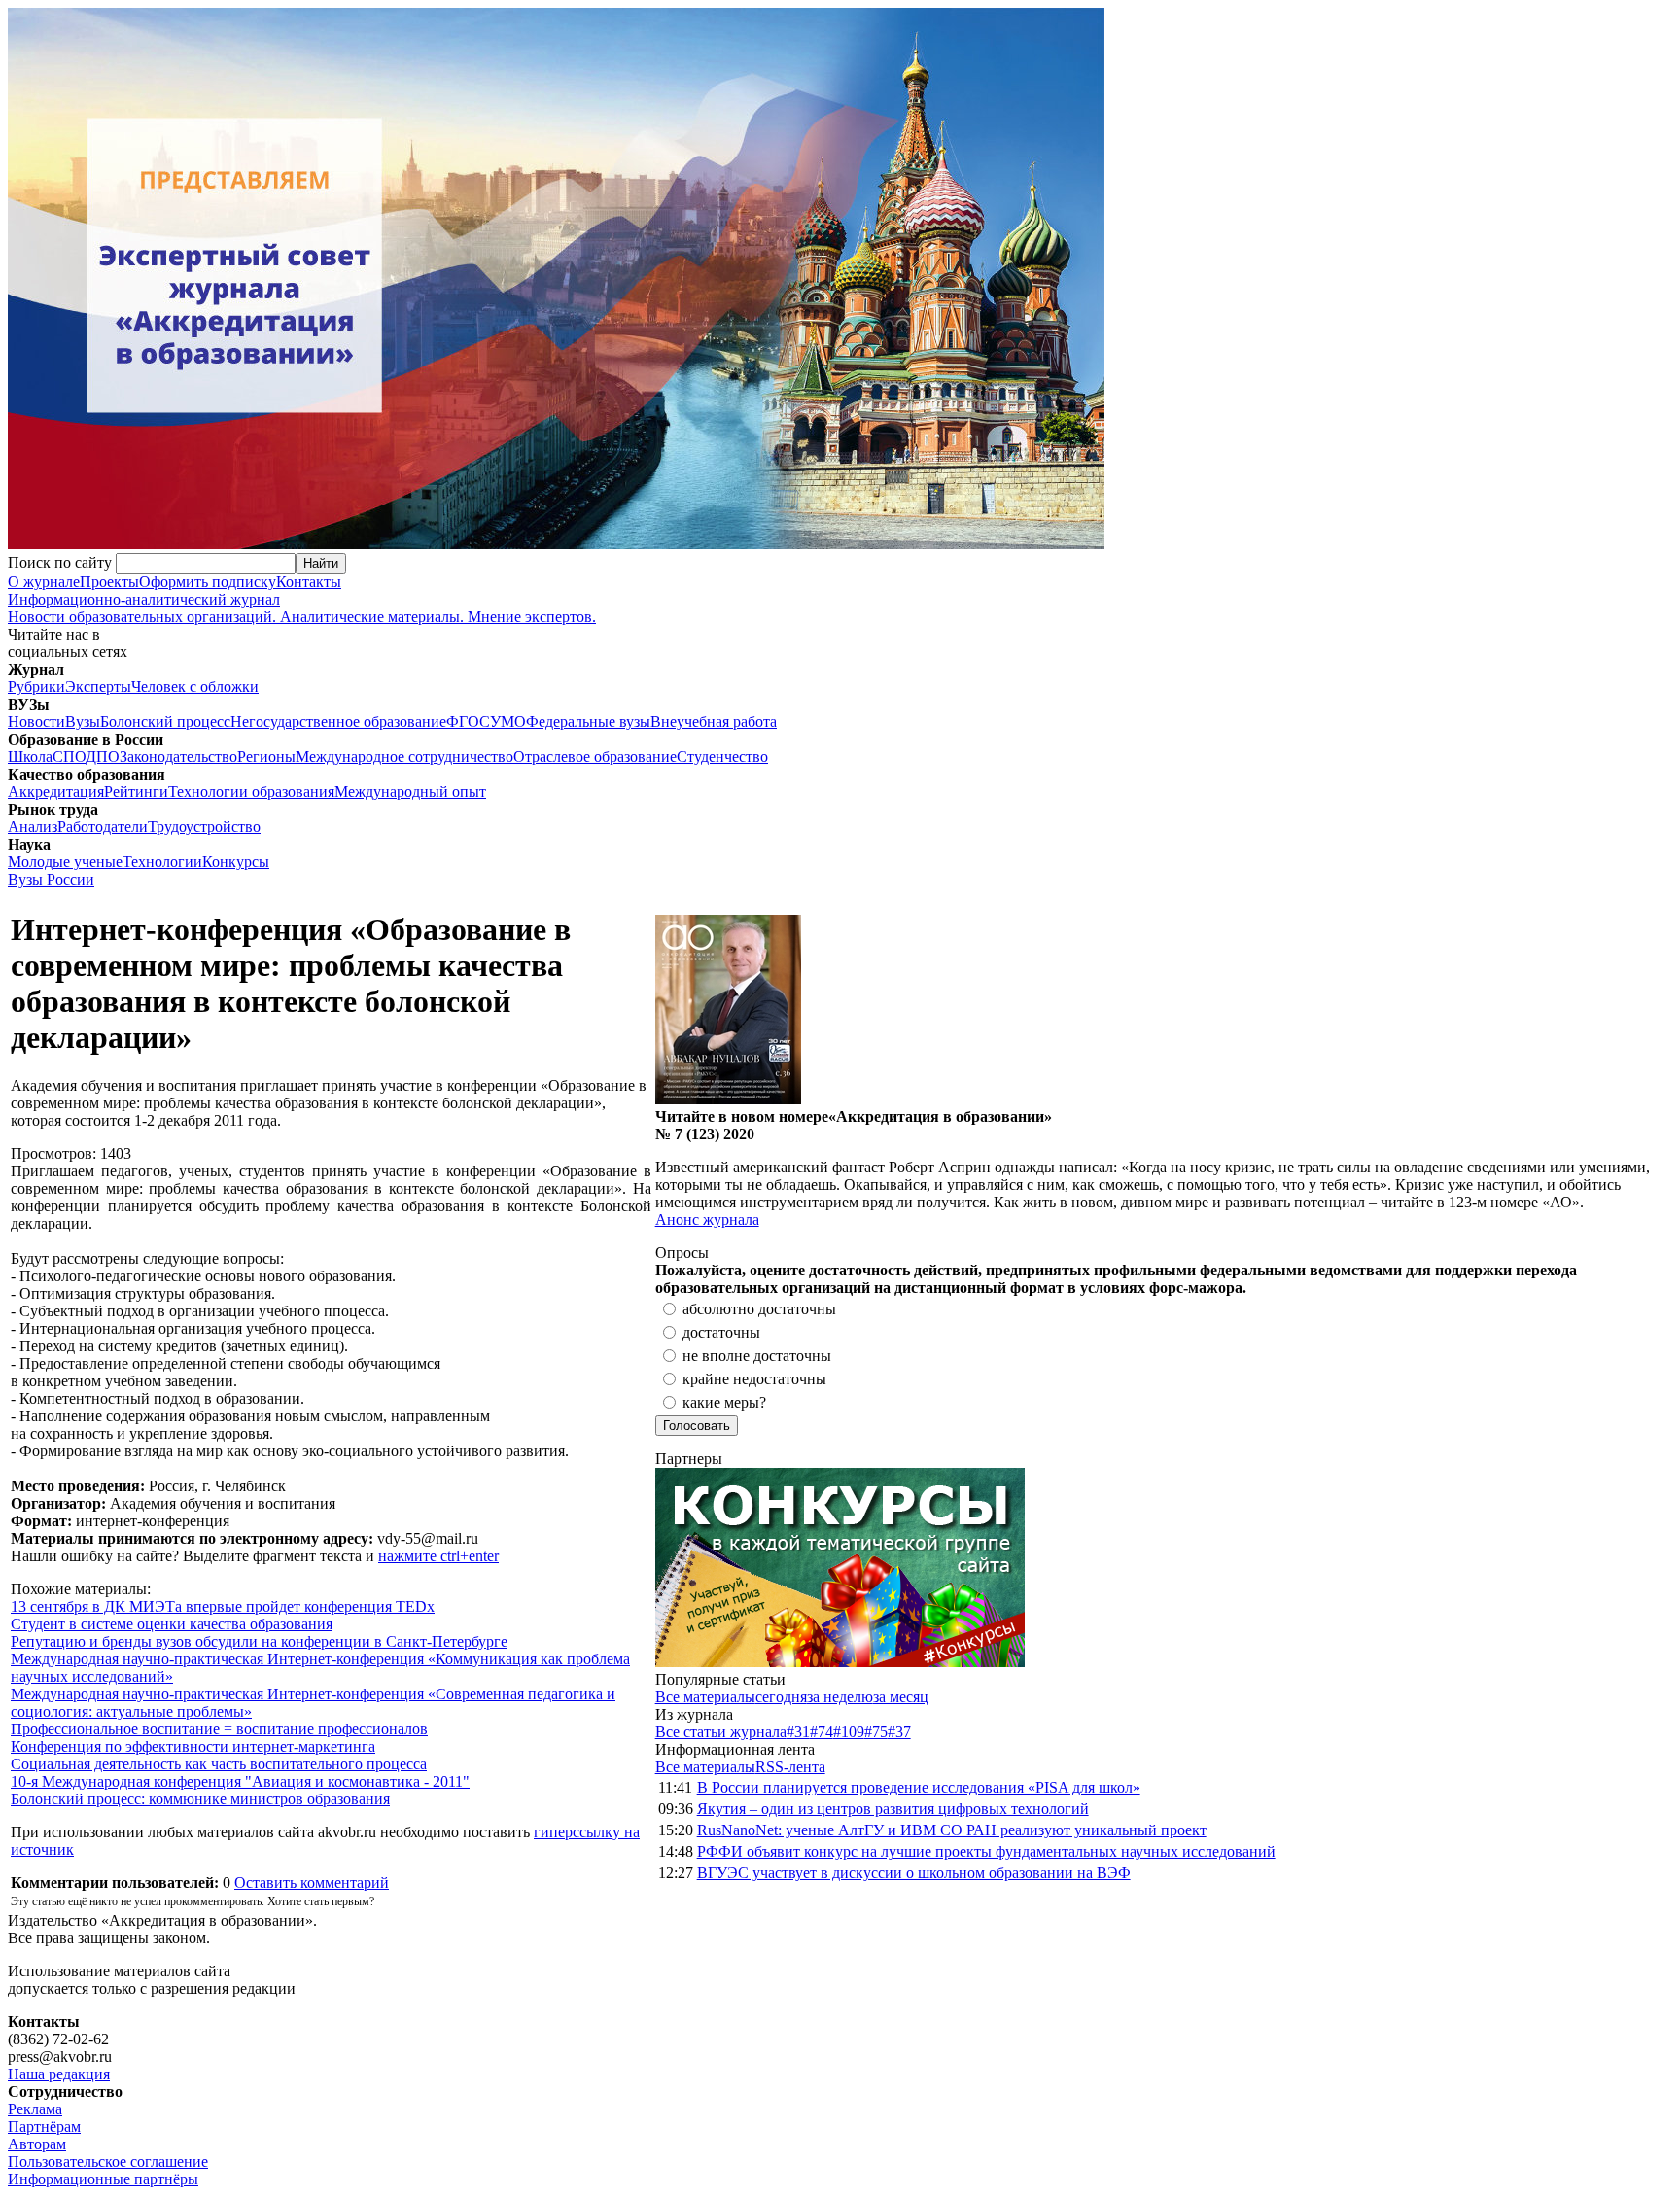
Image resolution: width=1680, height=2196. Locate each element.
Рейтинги (136, 792)
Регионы (266, 757)
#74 (822, 1732)
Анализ (33, 827)
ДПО (103, 757)
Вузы (83, 722)
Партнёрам (44, 2126)
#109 (849, 1732)
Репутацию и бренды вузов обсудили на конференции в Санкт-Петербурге (259, 1641)
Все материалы (705, 1697)
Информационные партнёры (103, 2179)
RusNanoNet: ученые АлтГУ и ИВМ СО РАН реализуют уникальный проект (952, 1830)
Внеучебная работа (714, 722)
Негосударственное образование (338, 722)
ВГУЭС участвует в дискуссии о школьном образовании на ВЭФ (914, 1873)
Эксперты (98, 687)
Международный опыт (410, 792)
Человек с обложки (195, 687)
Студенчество (722, 757)
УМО (508, 722)
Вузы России (51, 879)
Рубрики (36, 687)
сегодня (781, 1697)
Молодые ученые (65, 862)
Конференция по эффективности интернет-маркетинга (193, 1746)
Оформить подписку (208, 582)
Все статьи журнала (721, 1732)
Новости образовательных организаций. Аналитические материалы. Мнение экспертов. (302, 608)
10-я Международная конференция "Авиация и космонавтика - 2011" (240, 1781)
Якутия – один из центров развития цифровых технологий (893, 1809)
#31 (798, 1732)
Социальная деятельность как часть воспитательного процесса (219, 1764)
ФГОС (468, 722)
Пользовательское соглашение (108, 2161)
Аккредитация (56, 792)
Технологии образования (251, 792)
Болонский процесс (165, 722)
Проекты (109, 582)
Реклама (35, 2109)
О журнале (44, 582)
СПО (69, 757)
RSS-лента (790, 1767)
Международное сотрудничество (404, 757)
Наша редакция (59, 2074)
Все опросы (1630, 1253)
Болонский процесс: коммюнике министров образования (200, 1799)
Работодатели (103, 827)
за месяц (901, 1697)
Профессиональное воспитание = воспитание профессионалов (219, 1729)
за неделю (840, 1697)
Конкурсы (236, 862)
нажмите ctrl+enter (438, 1556)
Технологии (162, 862)
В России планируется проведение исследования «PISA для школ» (919, 1787)
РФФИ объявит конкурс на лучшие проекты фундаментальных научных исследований (986, 1851)
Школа (30, 757)
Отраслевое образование (595, 757)
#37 (899, 1732)
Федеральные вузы (588, 722)
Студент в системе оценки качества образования (172, 1624)
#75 (876, 1732)
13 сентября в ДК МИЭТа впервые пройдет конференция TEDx (223, 1606)
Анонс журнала (707, 1220)
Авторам (37, 2144)
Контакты (309, 582)
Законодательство (178, 757)
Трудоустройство (204, 827)
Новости (36, 722)
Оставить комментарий (312, 1882)
